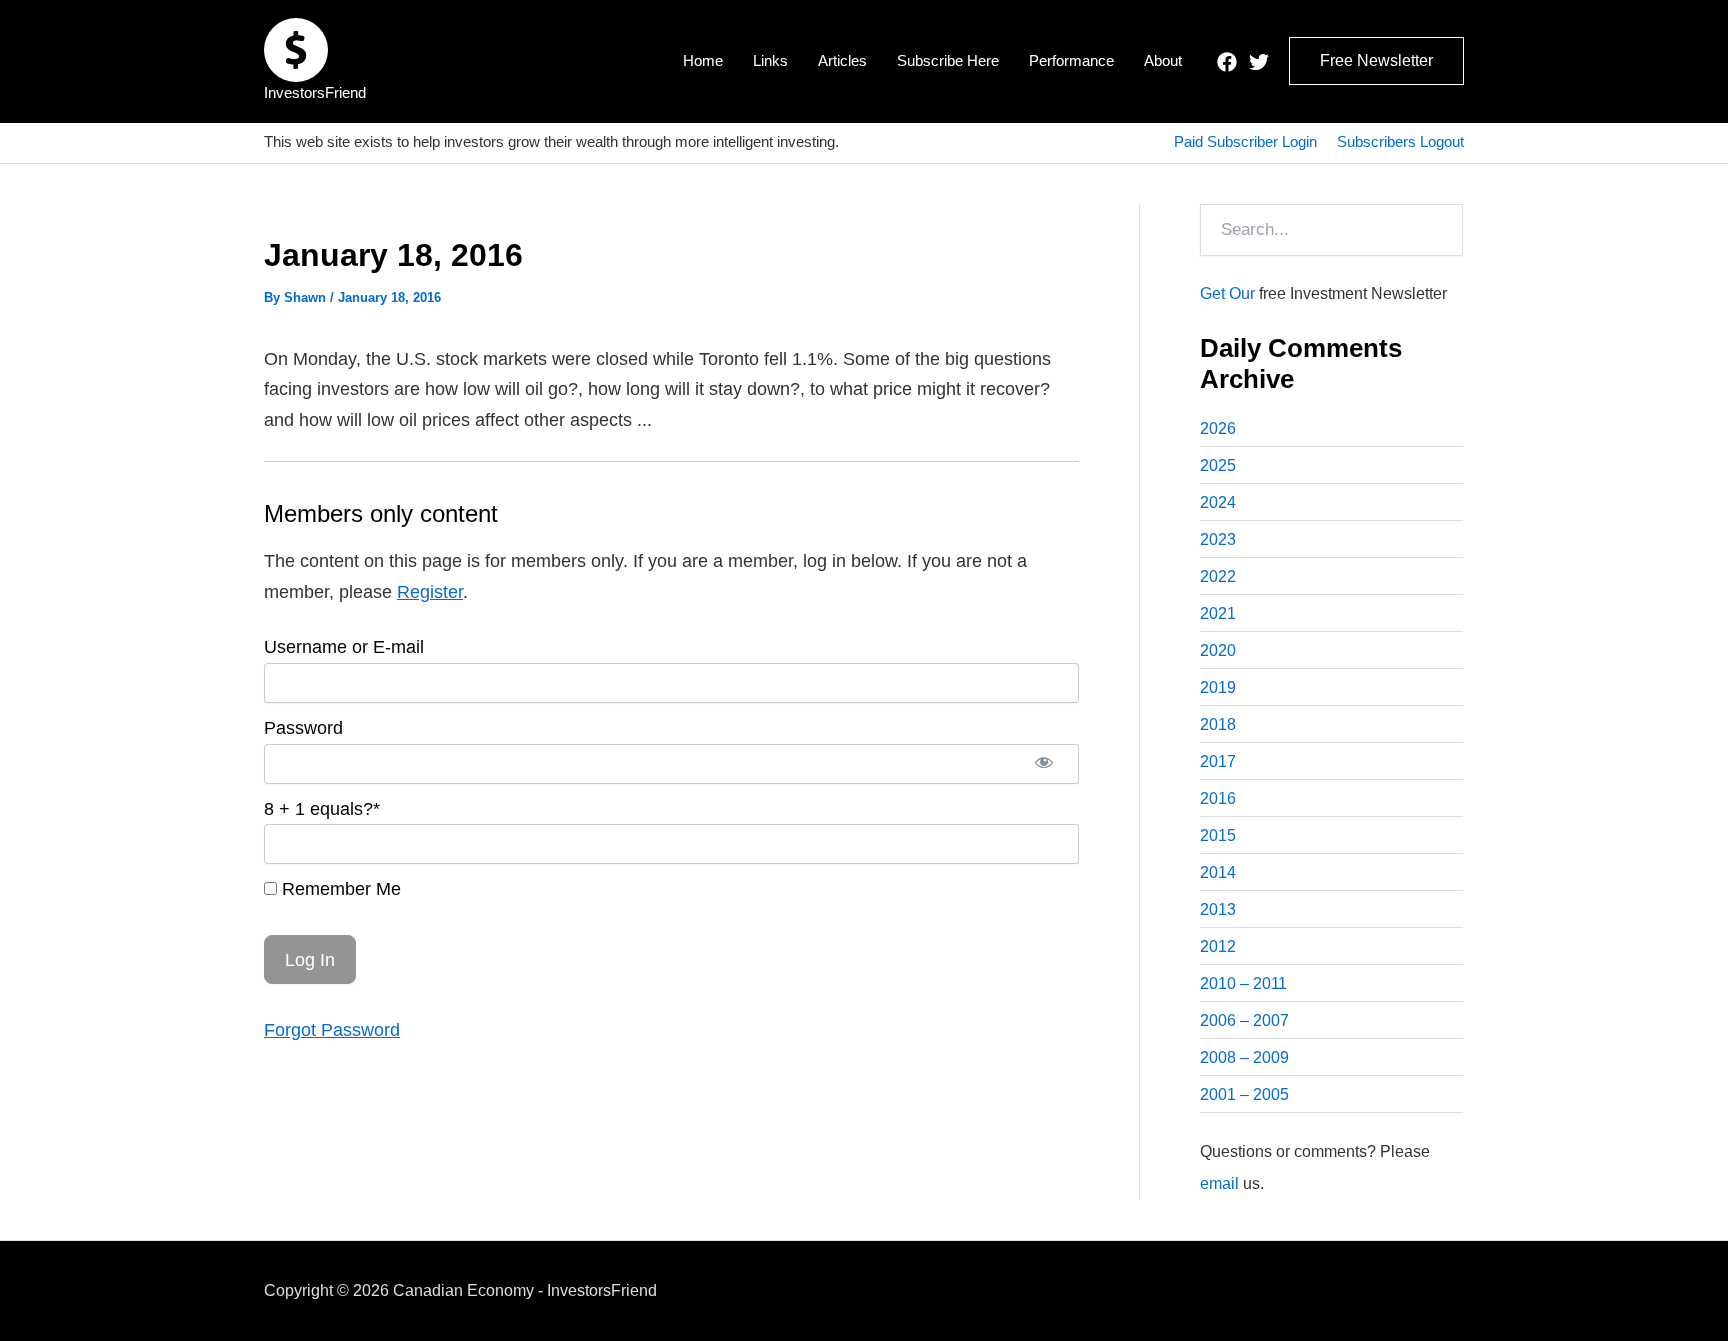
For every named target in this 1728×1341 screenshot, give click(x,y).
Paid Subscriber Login (1245, 141)
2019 (1218, 687)
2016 (1218, 798)
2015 (1218, 835)
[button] (1376, 61)
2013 (1218, 909)
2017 (1218, 761)
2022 (1218, 576)
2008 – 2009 (1244, 1057)
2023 (1218, 539)
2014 (1218, 872)
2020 (1218, 650)
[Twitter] (1259, 62)
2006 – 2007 (1244, 1020)
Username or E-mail (344, 647)
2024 (1218, 502)
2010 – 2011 (1243, 983)
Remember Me (339, 889)
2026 (1218, 428)
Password (303, 728)
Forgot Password (332, 1030)
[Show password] (1044, 764)
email (1219, 1183)
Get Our (1227, 293)
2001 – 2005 (1244, 1094)
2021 (1218, 613)
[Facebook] (1227, 62)
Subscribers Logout (1400, 141)
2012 (1218, 946)
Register (430, 592)
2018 (1218, 724)
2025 (1218, 465)
